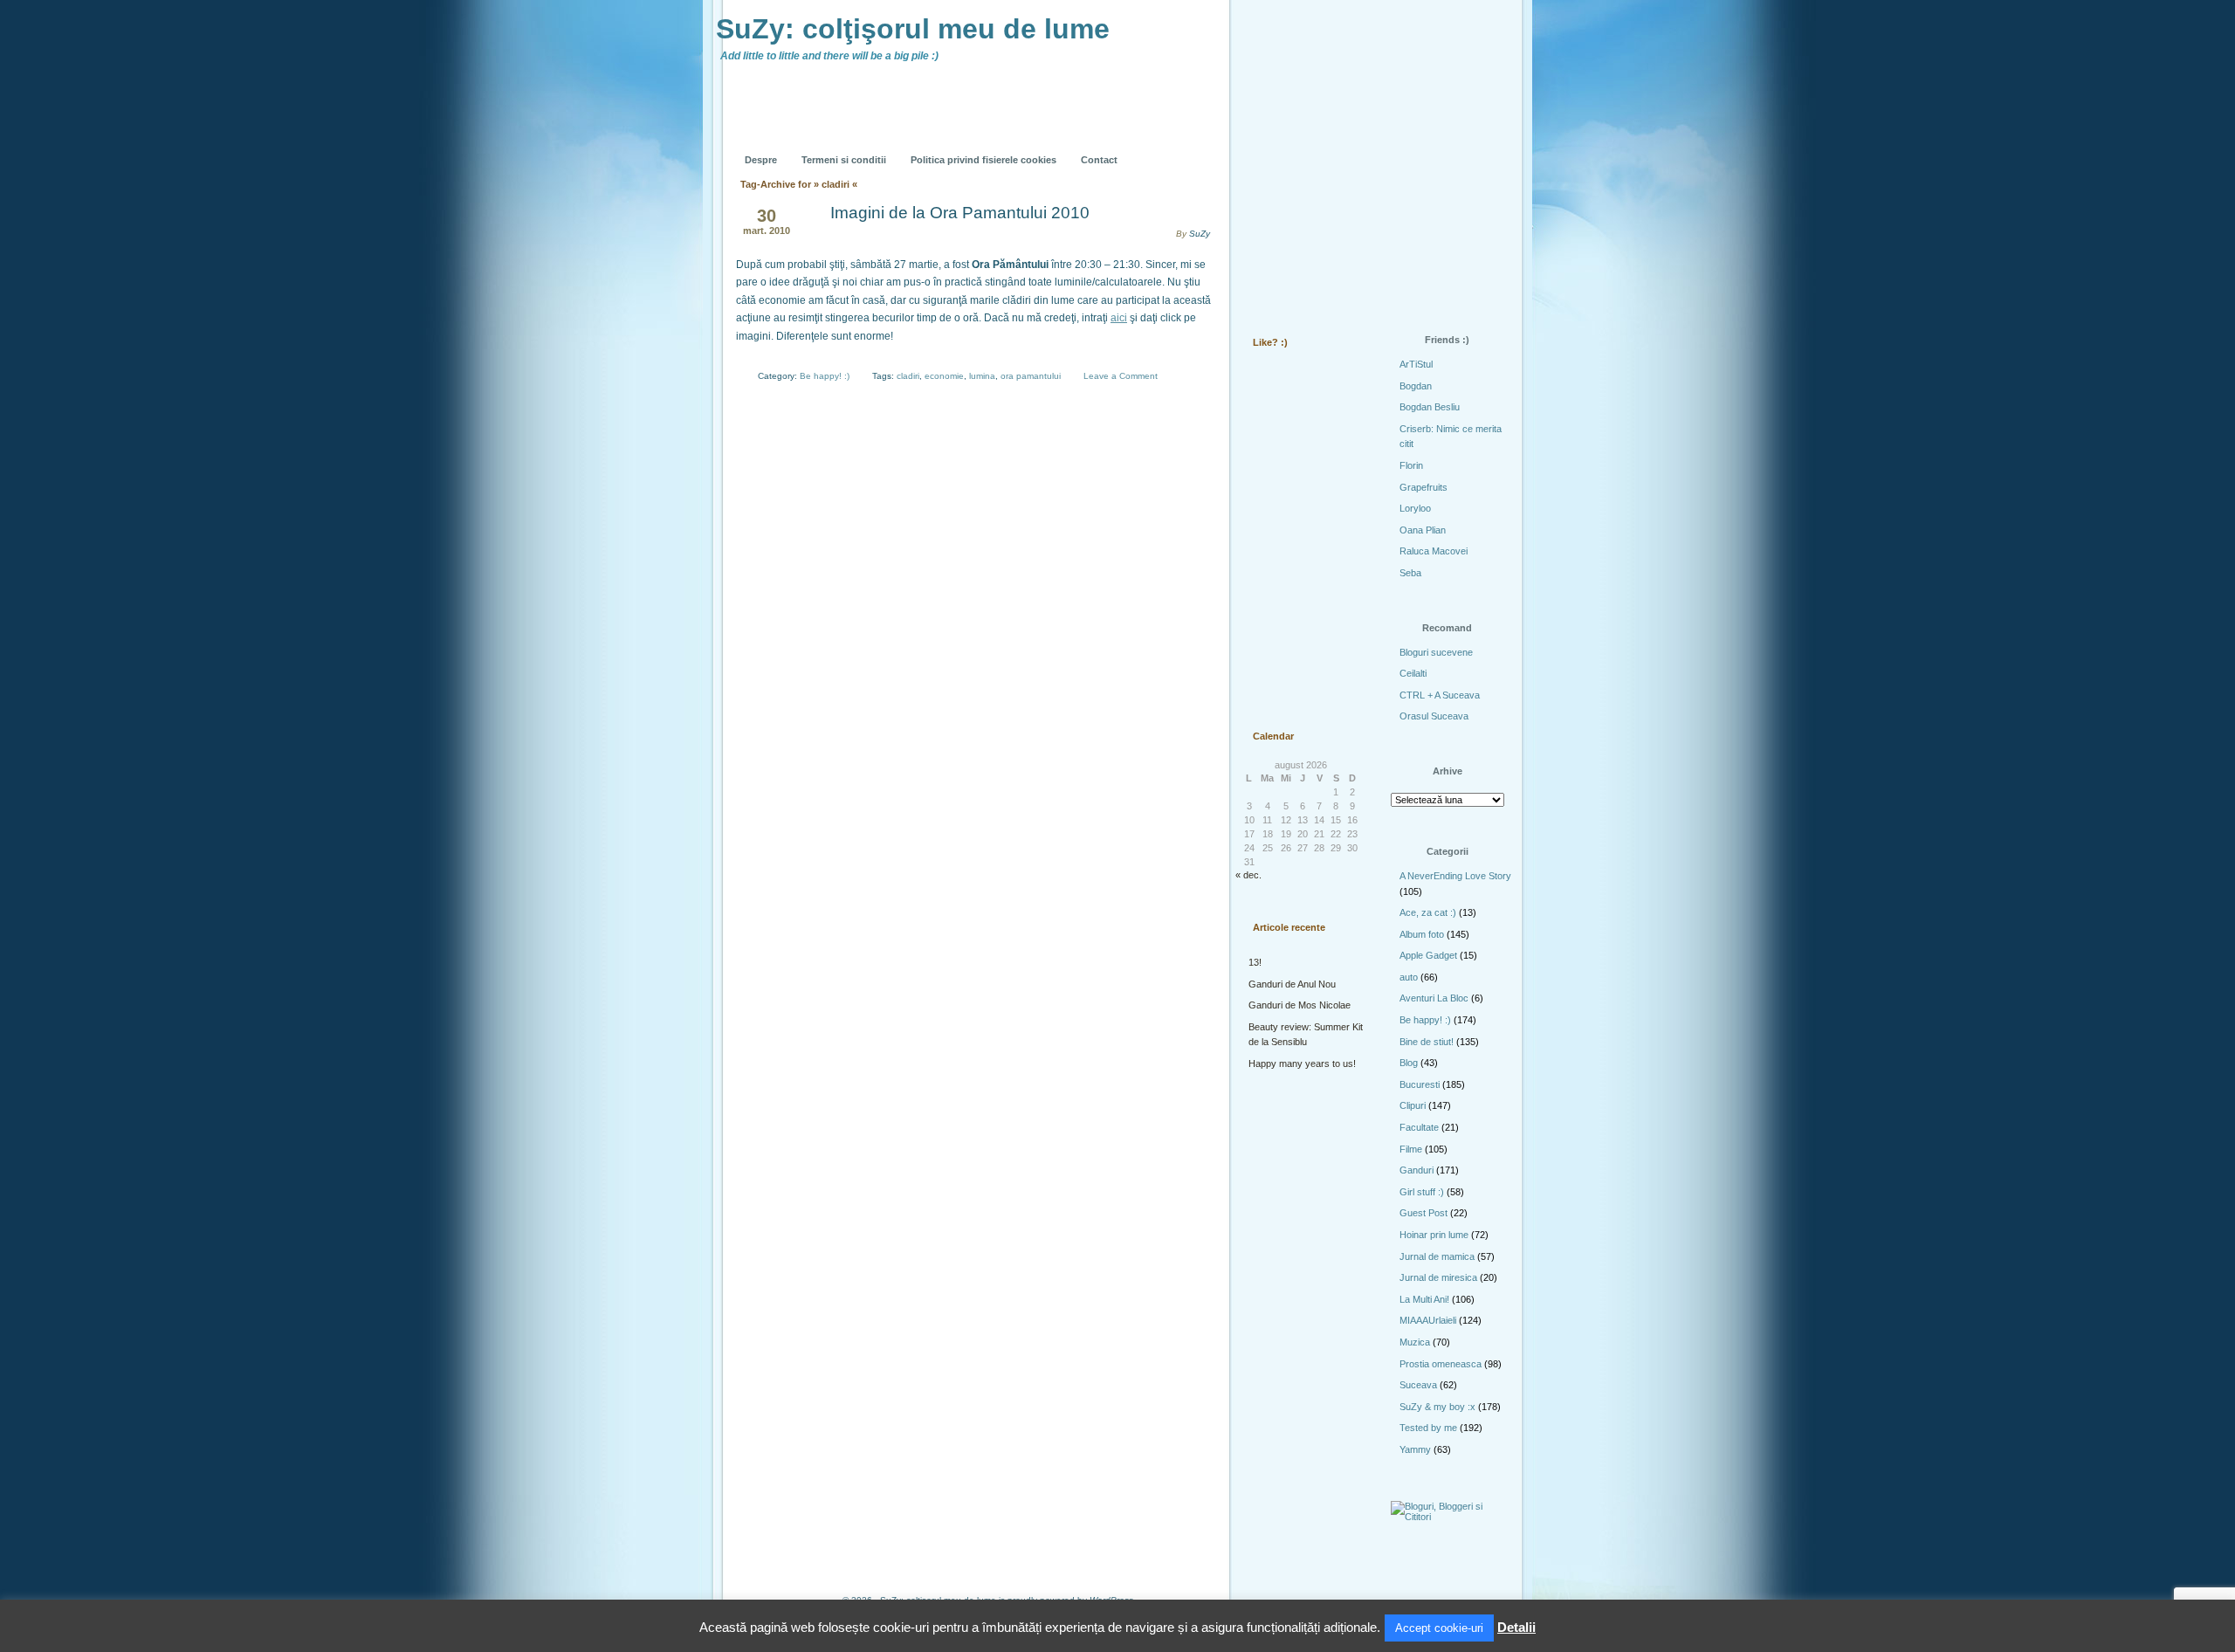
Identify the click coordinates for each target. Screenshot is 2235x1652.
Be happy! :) (825, 376)
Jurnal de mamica (1437, 1256)
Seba (1410, 573)
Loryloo (1415, 508)
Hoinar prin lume (1434, 1235)
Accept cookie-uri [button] (1439, 1628)
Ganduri (1417, 1170)
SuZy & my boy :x (1437, 1407)
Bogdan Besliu (1430, 407)
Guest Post (1424, 1213)
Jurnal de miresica (1438, 1277)
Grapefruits (1424, 487)
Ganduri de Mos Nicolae (1300, 1005)
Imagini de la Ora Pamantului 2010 (960, 213)
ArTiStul (1416, 364)
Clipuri (1413, 1105)
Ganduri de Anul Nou (1292, 984)
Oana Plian (1423, 530)
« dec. (1248, 875)
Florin (1411, 465)
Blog (1409, 1063)
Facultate (1419, 1127)
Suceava (1418, 1385)
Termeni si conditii (844, 160)
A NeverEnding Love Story (1455, 876)
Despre (761, 160)
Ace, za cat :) (1428, 912)
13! (1255, 962)
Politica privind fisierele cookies (983, 160)
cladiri (908, 376)
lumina (982, 376)
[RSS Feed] (1272, 147)
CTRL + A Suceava (1440, 695)
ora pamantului (1031, 376)
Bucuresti (1420, 1084)
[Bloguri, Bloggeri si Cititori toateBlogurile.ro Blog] (1449, 1517)
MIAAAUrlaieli (1428, 1320)
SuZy (1200, 234)
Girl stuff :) (1422, 1192)
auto (1409, 977)
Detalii (1516, 1627)
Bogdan (1416, 386)
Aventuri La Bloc (1434, 998)
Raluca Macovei (1434, 551)
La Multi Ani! (1424, 1299)
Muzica (1415, 1342)
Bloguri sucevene (1436, 652)
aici (1119, 318)
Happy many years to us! (1302, 1063)
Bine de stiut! (1427, 1042)
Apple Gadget (1428, 955)
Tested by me (1428, 1428)
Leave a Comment (1121, 376)
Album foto (1422, 934)
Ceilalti (1413, 673)
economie (944, 376)
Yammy (1415, 1449)
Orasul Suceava (1434, 716)
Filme (1411, 1149)
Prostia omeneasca (1441, 1364)
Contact (1099, 160)
